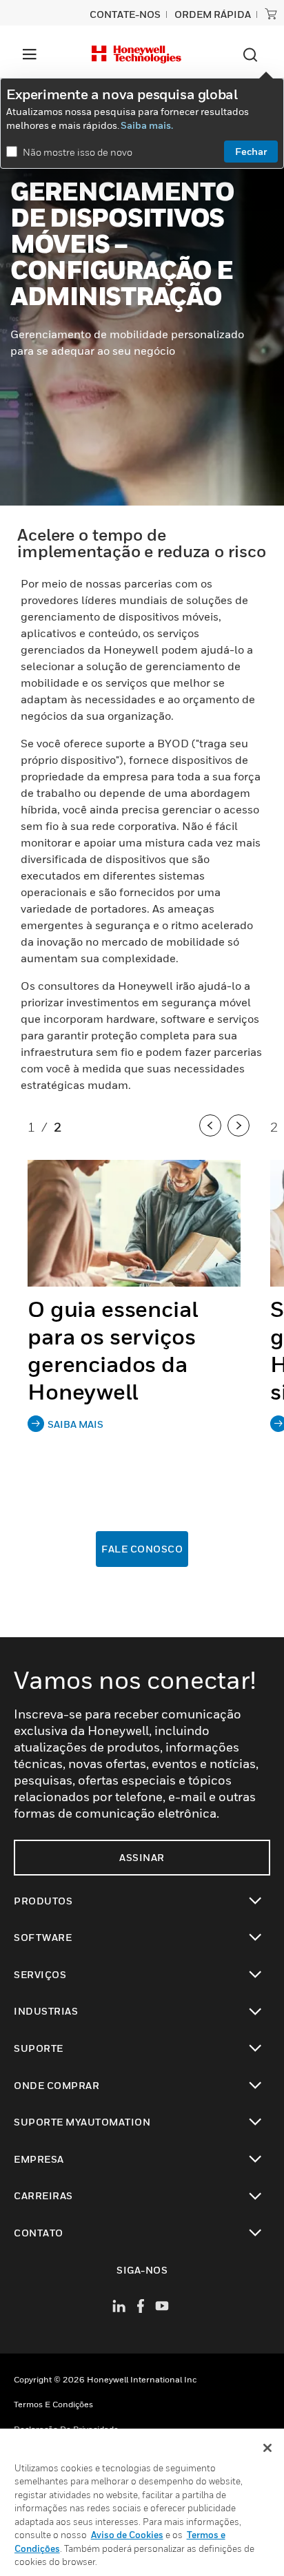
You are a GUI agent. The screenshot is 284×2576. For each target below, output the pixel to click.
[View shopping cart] (271, 14)
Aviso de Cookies (127, 2535)
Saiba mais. (147, 125)
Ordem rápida (213, 14)
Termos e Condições (53, 2404)
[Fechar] (267, 2448)
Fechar (251, 151)
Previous (212, 1139)
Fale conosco (142, 1549)
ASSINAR (142, 1857)
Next (240, 1139)
